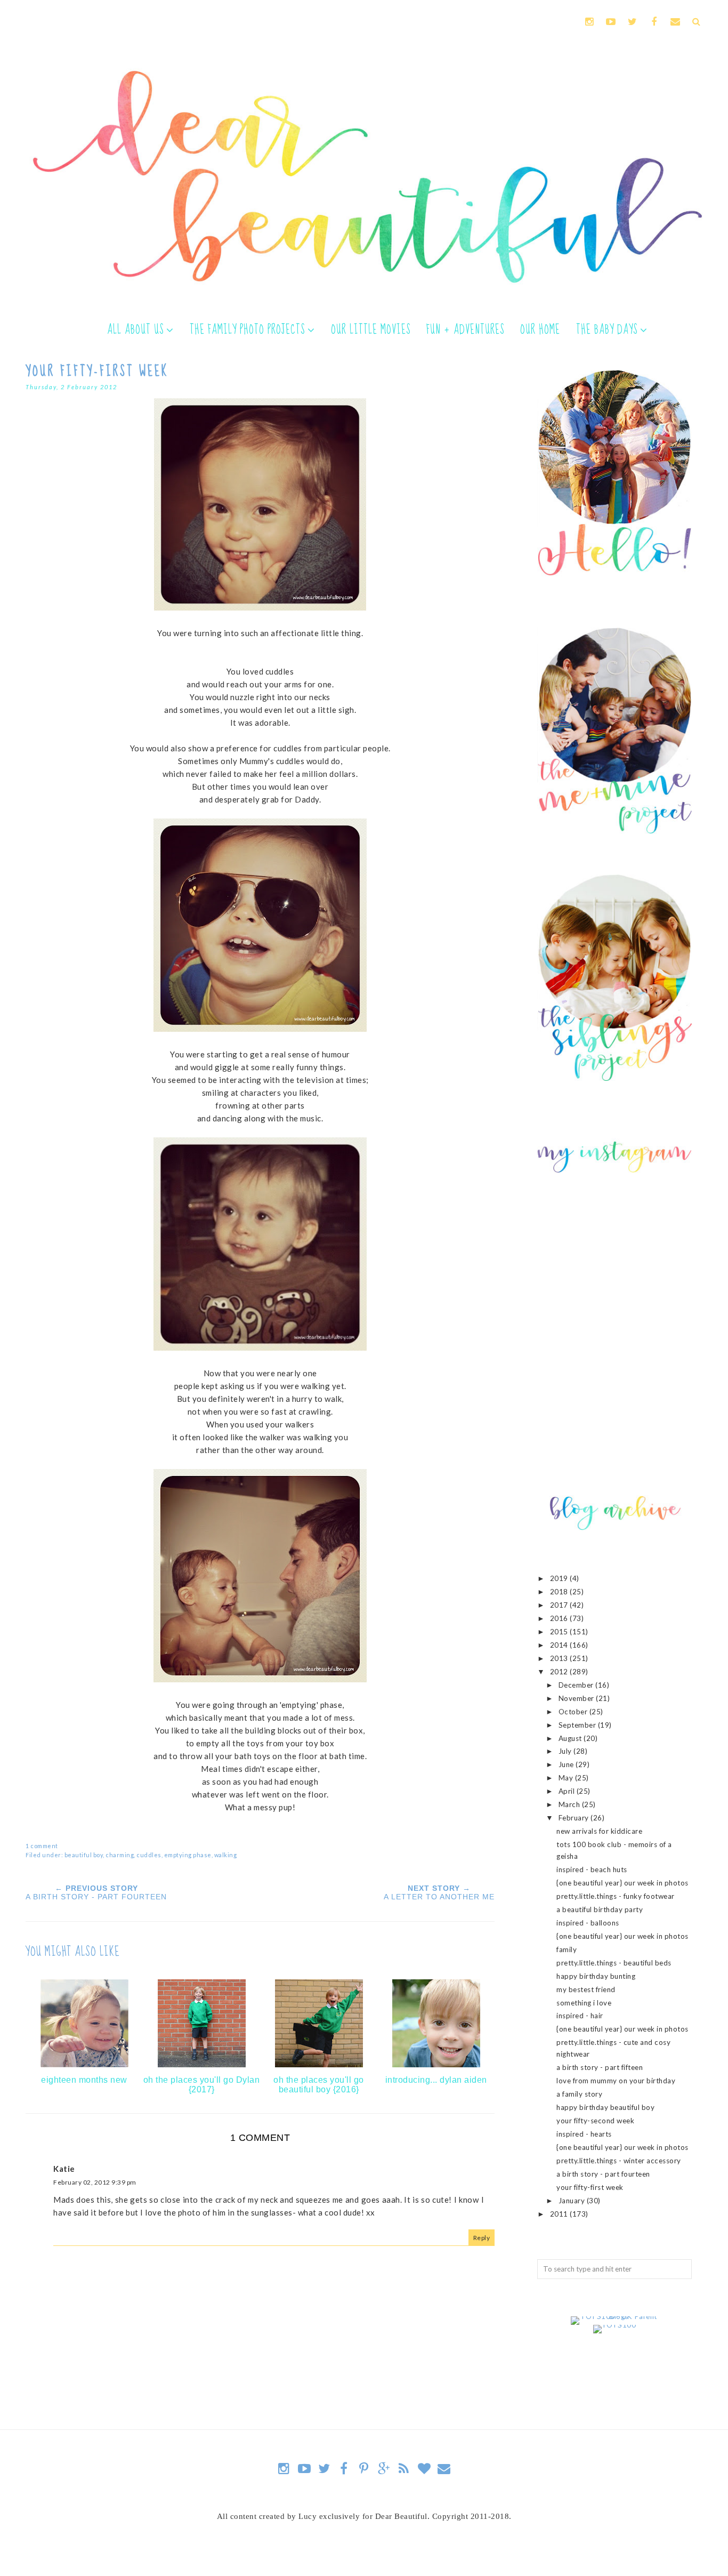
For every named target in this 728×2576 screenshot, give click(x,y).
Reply (482, 2238)
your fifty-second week (595, 2121)
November (577, 1698)
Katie (64, 2169)
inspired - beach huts (592, 1869)
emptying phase (188, 1855)
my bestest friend (586, 1989)
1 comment (42, 1846)
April (568, 1791)
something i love (584, 2003)
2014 (560, 1645)
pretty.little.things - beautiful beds (614, 1963)
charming (120, 1855)
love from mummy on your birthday (616, 2081)
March (570, 1804)
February (575, 1818)
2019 (560, 1578)
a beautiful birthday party (600, 1909)
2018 (560, 1592)
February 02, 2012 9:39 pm (95, 2182)
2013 (560, 1658)
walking (226, 1855)
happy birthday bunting (596, 1976)
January (573, 2201)
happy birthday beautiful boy (605, 2107)
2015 (560, 1632)
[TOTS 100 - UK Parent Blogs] (615, 2316)
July (566, 1751)
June (567, 1764)
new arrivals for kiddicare (599, 1831)
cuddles (149, 1855)
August (571, 1738)
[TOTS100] (615, 2325)
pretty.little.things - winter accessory (619, 2161)
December (577, 1685)
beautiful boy (84, 1855)
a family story (579, 2094)
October (574, 1712)
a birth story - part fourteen (603, 2174)
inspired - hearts (584, 2134)
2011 (560, 2214)
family (567, 1949)
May (567, 1778)
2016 (560, 1618)
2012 (560, 1672)
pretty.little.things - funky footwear (616, 1896)
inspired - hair (580, 2016)
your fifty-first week (590, 2187)
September (578, 1725)
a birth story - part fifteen (600, 2067)
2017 (560, 1605)
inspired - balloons (588, 1923)
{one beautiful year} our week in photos (622, 1883)
